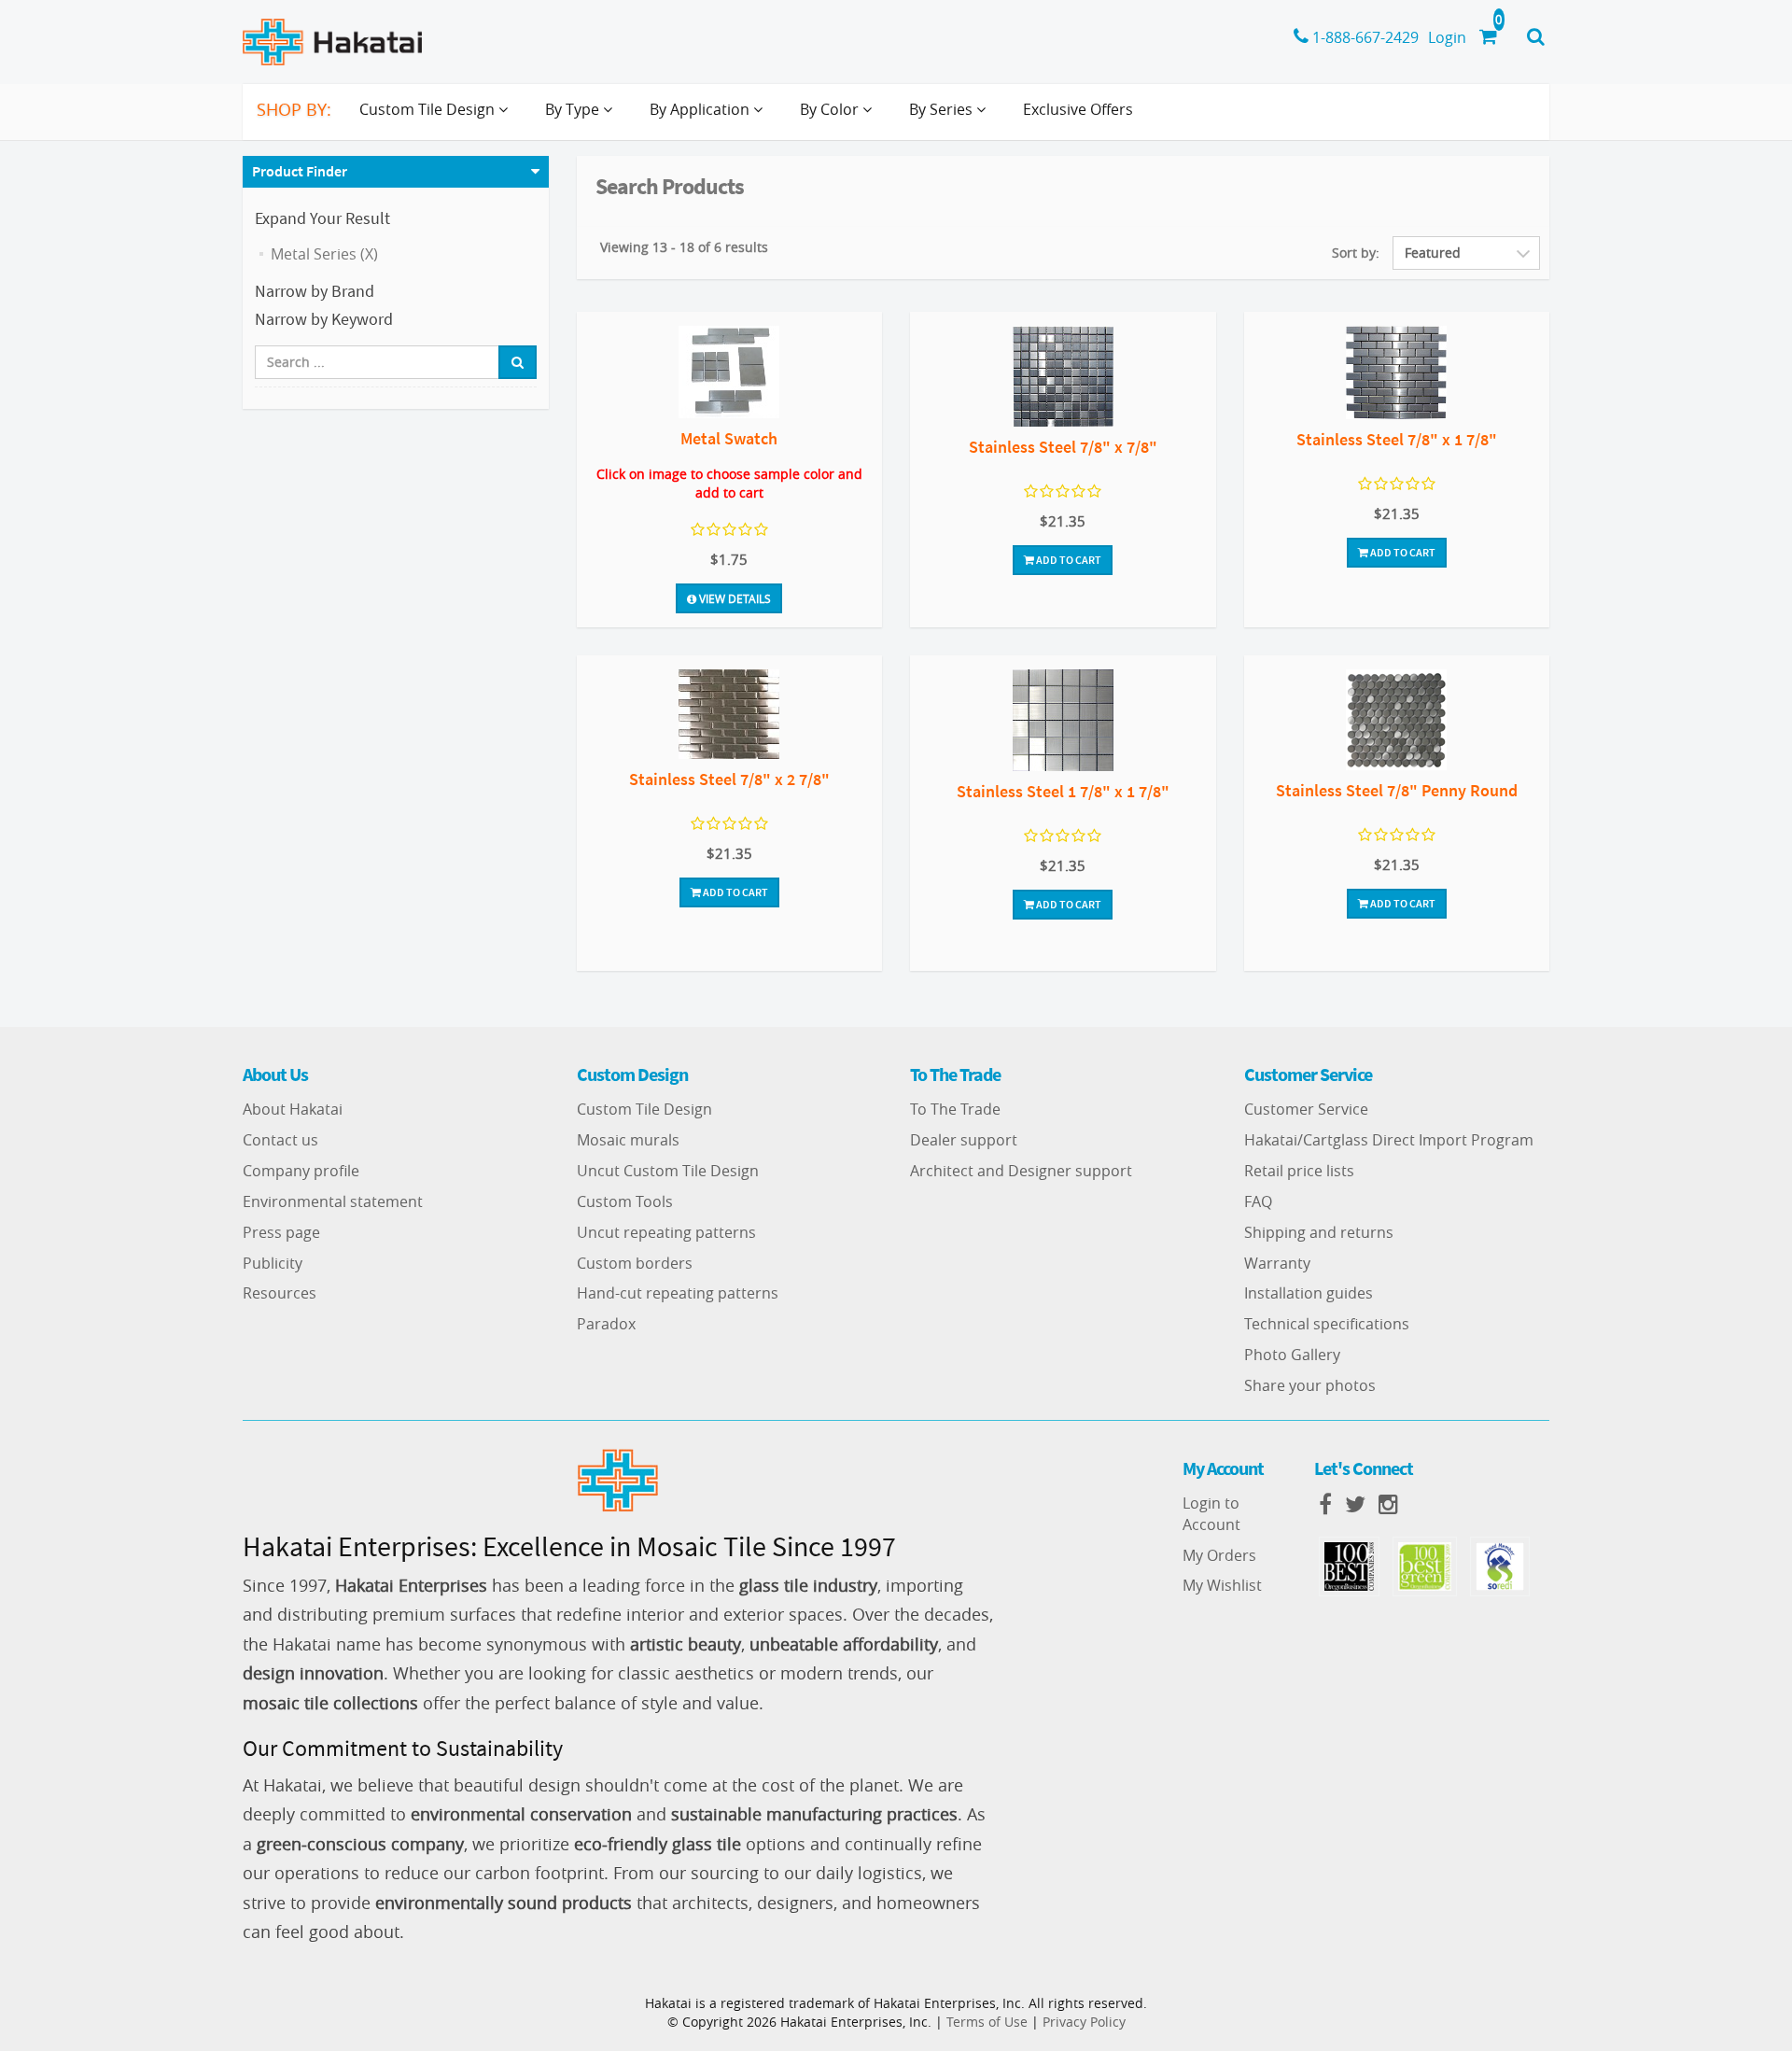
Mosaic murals (628, 1140)
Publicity (273, 1263)
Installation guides (1309, 1293)
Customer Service (1306, 1109)
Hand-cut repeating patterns (678, 1293)
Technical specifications (1327, 1324)
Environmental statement (333, 1201)
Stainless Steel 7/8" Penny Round (1397, 790)
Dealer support (964, 1140)
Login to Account (1211, 1514)
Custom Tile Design (644, 1109)
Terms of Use (987, 2022)
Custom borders (635, 1263)
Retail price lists (1299, 1171)
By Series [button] (943, 109)
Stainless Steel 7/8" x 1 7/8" (1397, 439)
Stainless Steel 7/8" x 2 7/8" (729, 779)
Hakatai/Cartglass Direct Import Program (1389, 1140)
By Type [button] (574, 109)
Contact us (280, 1140)
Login (1447, 37)
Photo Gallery (1292, 1355)
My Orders (1219, 1555)
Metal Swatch (729, 438)
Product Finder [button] (300, 171)
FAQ (1258, 1201)
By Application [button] (701, 109)
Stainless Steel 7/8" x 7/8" (1063, 447)
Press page (281, 1232)
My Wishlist (1222, 1585)
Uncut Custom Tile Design (668, 1171)
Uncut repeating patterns (666, 1232)
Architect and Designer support (1021, 1171)
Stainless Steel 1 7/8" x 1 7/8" (1063, 791)
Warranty (1277, 1263)
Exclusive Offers (1078, 109)
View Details (734, 598)
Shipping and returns (1319, 1232)
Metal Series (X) (324, 254)
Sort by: (1356, 253)
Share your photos (1310, 1385)
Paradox (606, 1324)
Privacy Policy (1084, 2022)
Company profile (301, 1171)
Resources (280, 1293)
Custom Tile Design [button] (429, 109)
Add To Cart (1068, 560)
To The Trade (955, 1109)
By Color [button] (831, 109)
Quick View (729, 375)
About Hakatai (293, 1109)
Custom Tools (625, 1201)
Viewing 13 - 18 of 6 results (684, 247)
